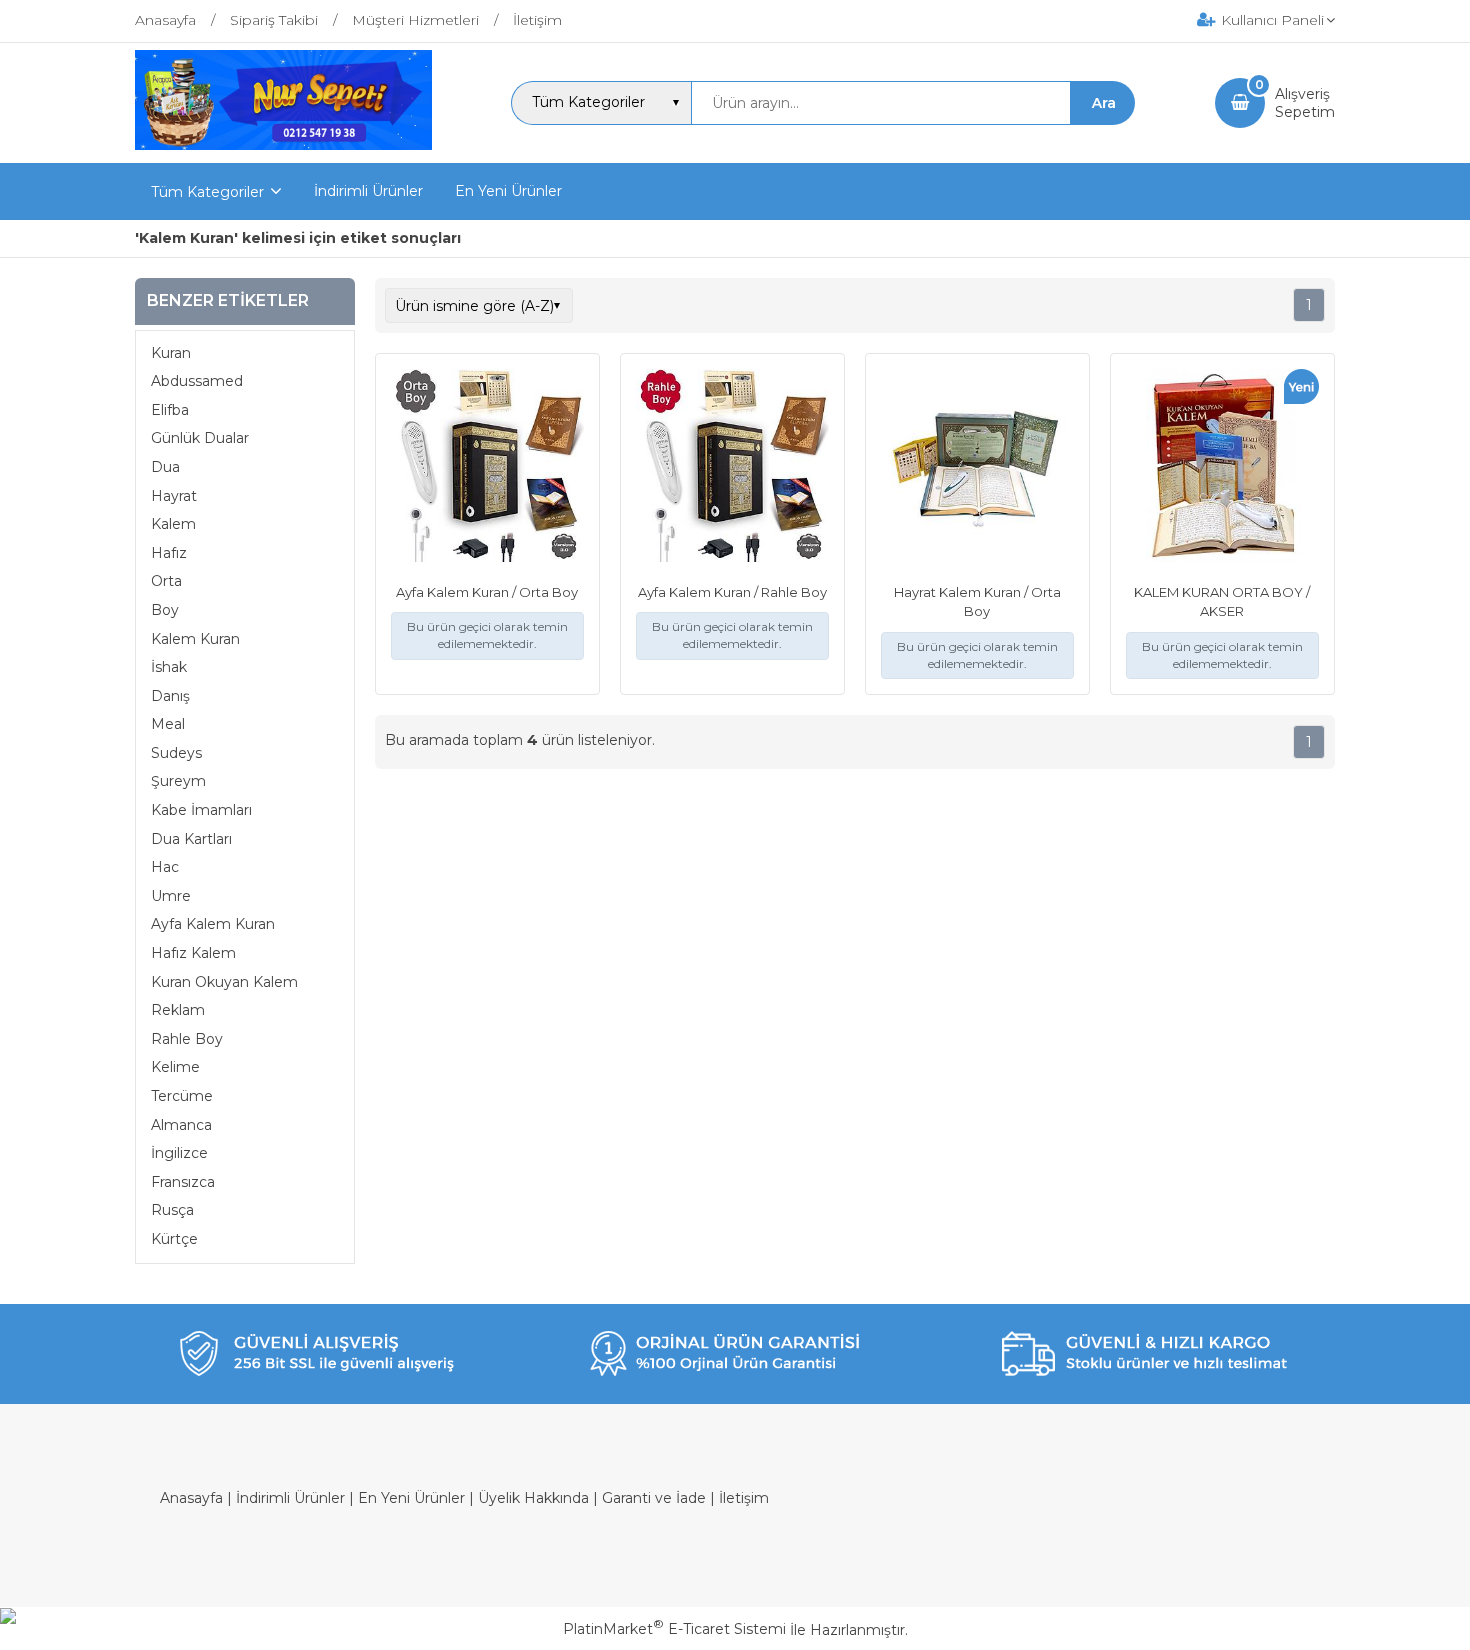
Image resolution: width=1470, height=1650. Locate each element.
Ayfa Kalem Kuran (213, 924)
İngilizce (179, 1153)
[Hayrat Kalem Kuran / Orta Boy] (977, 468)
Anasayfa (191, 1498)
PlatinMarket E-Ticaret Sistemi (674, 1629)
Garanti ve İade (654, 1498)
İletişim (744, 1498)
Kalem (173, 524)
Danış (170, 696)
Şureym (178, 781)
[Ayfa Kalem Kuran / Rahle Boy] (732, 468)
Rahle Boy (187, 1039)
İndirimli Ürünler (290, 1498)
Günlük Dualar (200, 438)
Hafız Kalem (193, 953)
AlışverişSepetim (1305, 103)
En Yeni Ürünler (411, 1498)
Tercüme (182, 1096)
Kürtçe (174, 1239)
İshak (169, 667)
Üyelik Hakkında (533, 1498)
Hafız (169, 553)
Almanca (181, 1125)
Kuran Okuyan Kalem (224, 982)
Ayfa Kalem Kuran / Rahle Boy (732, 592)
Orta (166, 581)
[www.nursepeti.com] (283, 145)
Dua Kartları (191, 839)
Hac (165, 867)
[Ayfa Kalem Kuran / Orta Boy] (487, 468)
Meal (168, 724)
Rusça (172, 1210)
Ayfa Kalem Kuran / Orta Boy (487, 592)
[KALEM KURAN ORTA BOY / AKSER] (1222, 468)
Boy (165, 610)
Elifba (170, 410)
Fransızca (183, 1182)
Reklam (178, 1010)
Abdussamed (197, 381)
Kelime (175, 1067)
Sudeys (176, 753)
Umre (171, 896)
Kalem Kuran (195, 639)
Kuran (171, 353)
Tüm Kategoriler (207, 192)
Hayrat (174, 496)
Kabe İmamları (201, 810)
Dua (165, 467)
